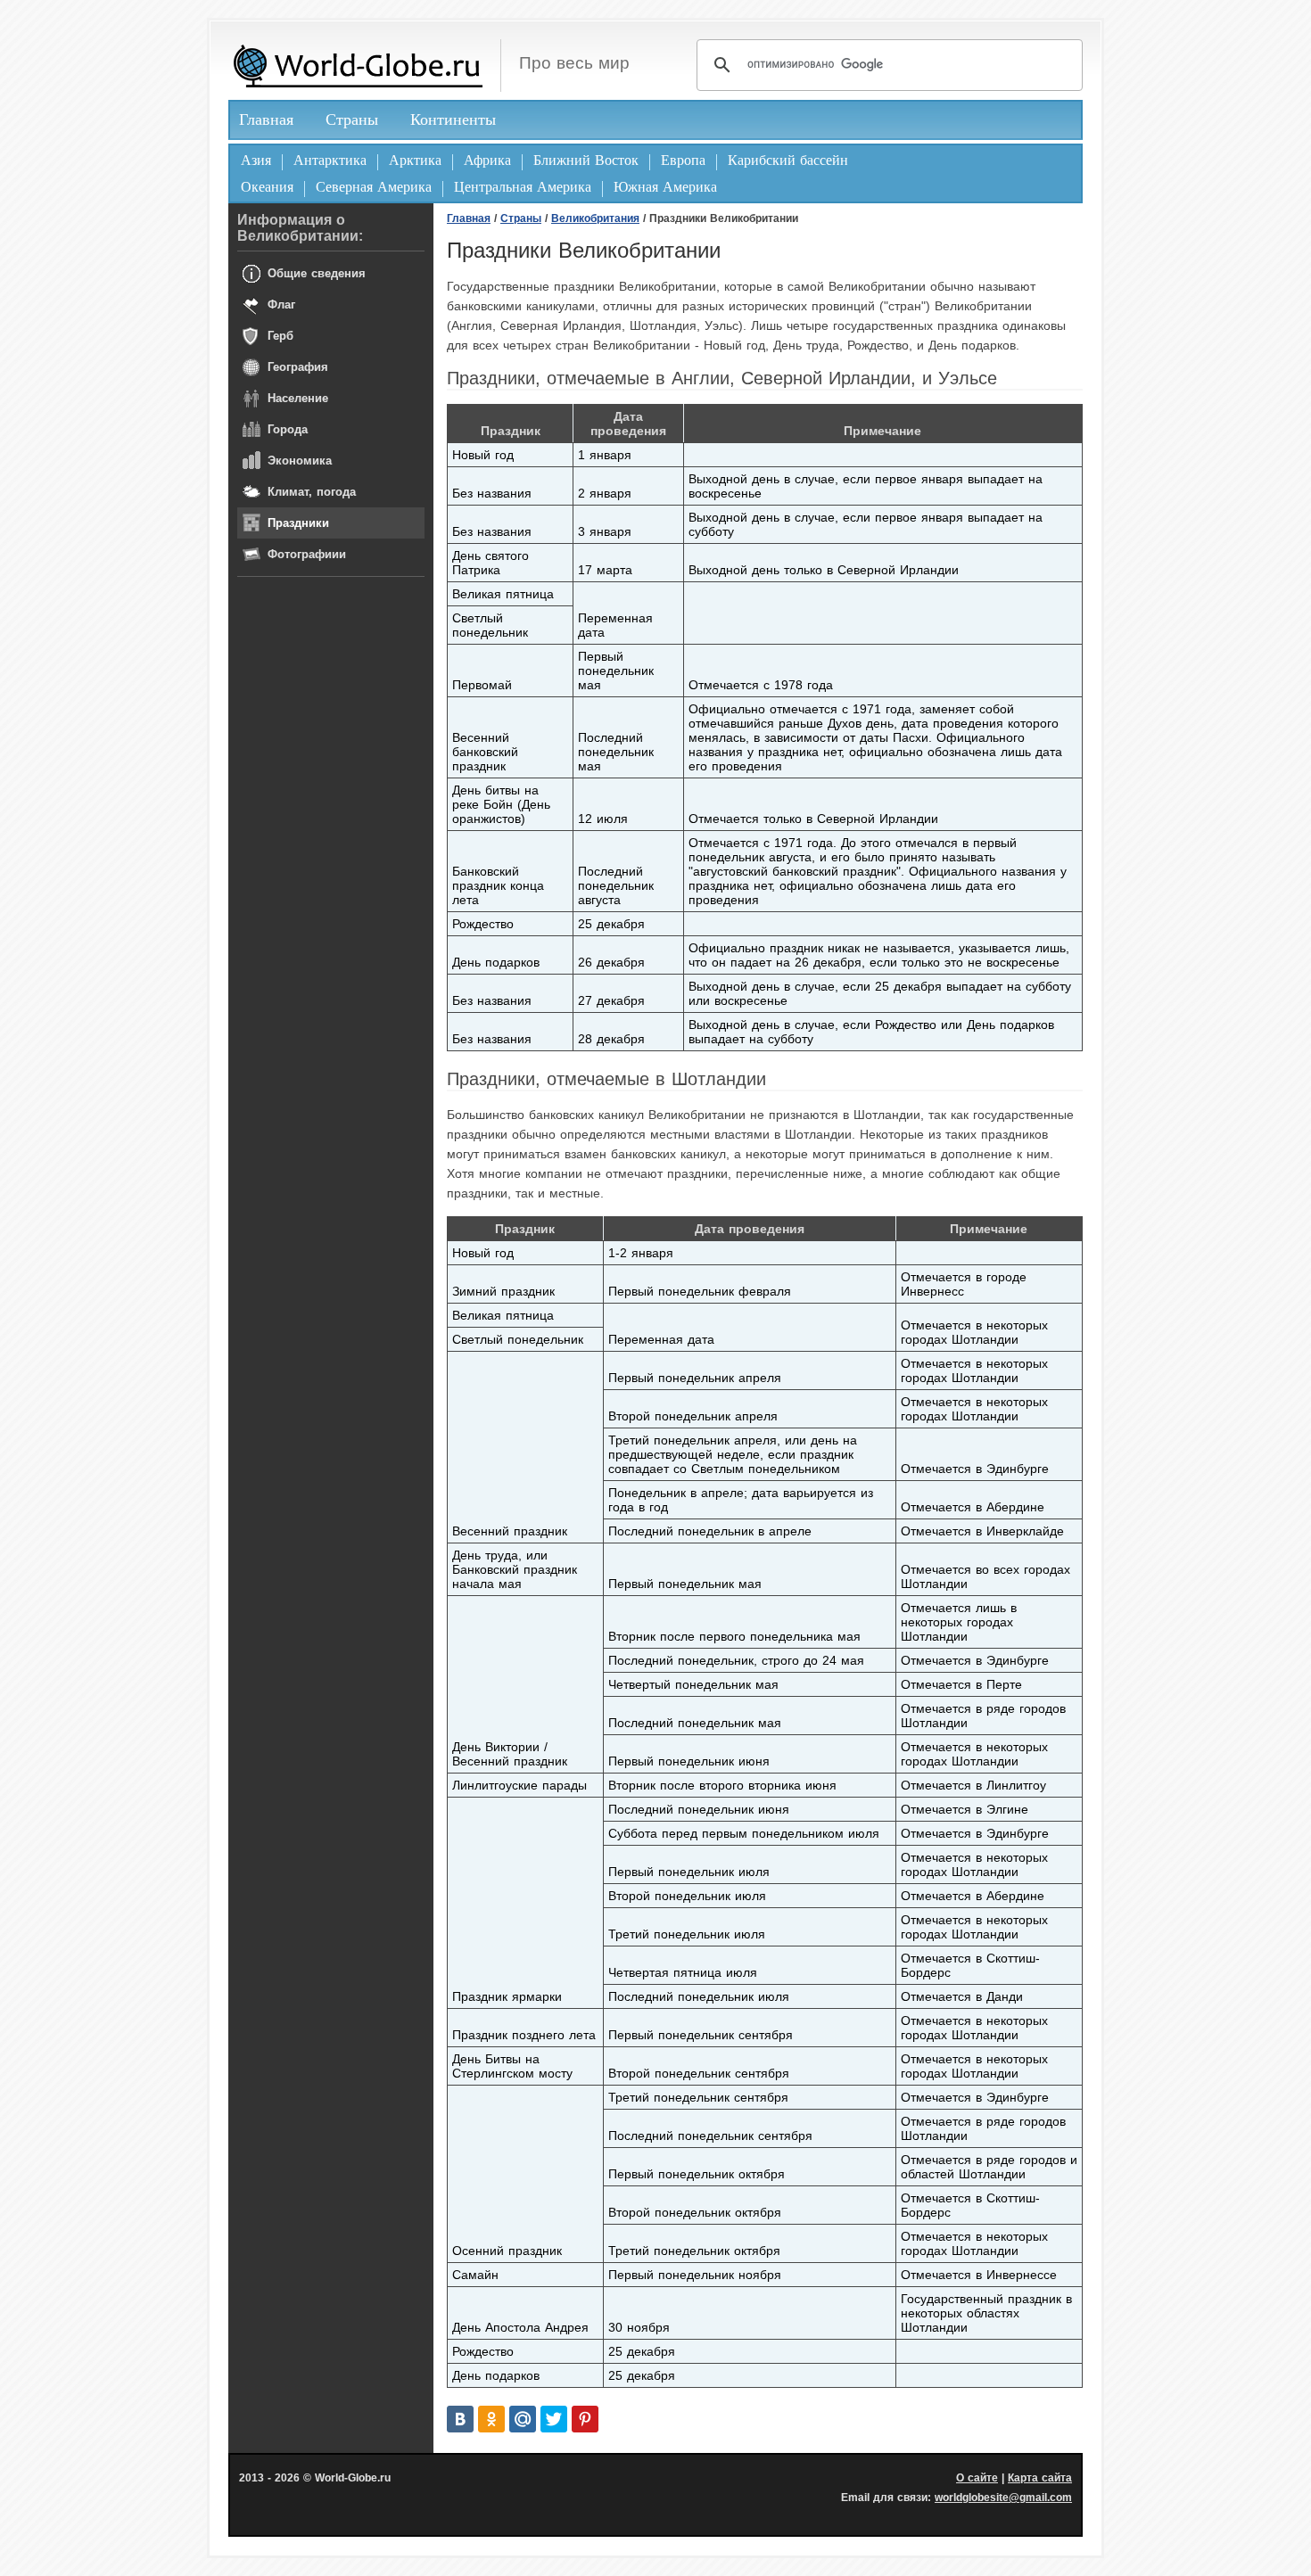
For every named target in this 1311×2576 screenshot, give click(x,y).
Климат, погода (312, 492)
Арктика (415, 160)
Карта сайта (1040, 2478)
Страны (352, 119)
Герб (280, 336)
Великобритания (595, 218)
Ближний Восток (586, 160)
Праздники (298, 523)
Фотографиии (307, 554)
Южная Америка (665, 187)
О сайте (977, 2478)
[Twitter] (554, 2419)
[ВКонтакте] (460, 2419)
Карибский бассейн (788, 160)
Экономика (300, 461)
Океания (267, 187)
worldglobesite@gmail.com (1003, 2498)
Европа (683, 160)
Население (298, 398)
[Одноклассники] (491, 2419)
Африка (487, 160)
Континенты (453, 119)
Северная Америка (374, 187)
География (298, 367)
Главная (266, 119)
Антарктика (330, 160)
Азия (256, 160)
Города (288, 429)
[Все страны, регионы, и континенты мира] (358, 66)
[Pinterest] (585, 2419)
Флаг (281, 305)
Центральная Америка (523, 187)
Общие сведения (317, 273)
